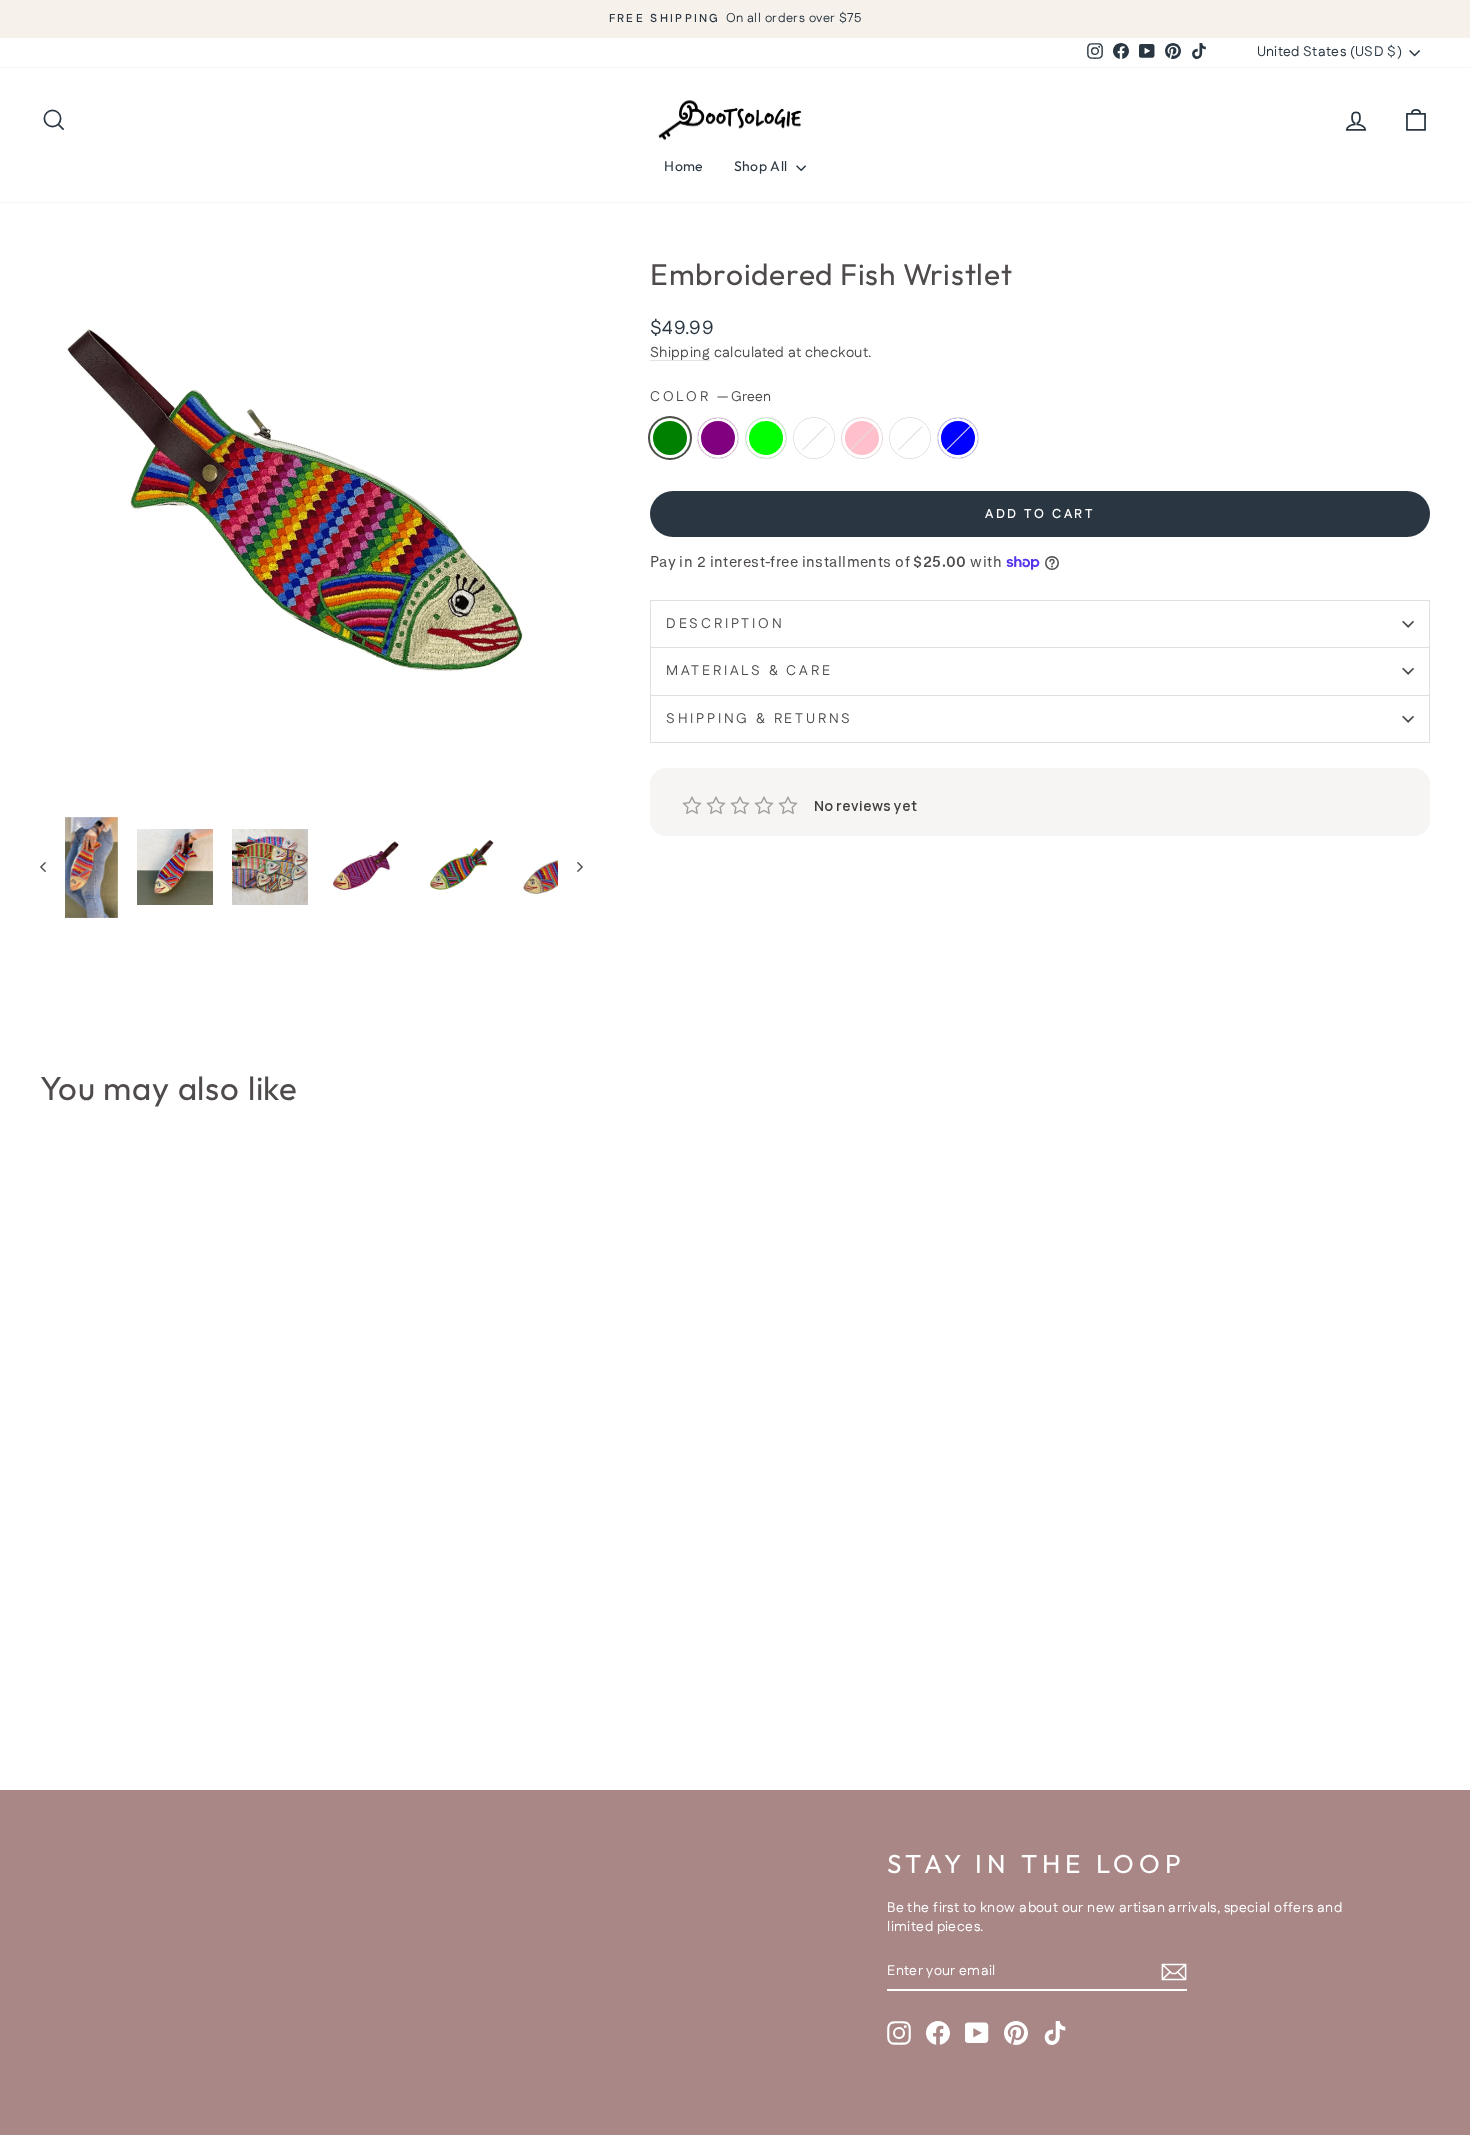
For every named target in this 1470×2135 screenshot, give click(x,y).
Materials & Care (749, 671)
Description (725, 624)
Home (683, 166)
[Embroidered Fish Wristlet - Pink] (161, 1671)
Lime (766, 438)
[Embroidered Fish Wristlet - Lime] (107, 1671)
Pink (862, 438)
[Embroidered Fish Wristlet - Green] (53, 1671)
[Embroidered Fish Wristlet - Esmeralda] (134, 1671)
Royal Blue (958, 438)
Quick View (206, 1577)
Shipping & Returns (759, 719)
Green (670, 438)
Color (710, 397)
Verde (910, 438)
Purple (718, 438)
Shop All (762, 166)
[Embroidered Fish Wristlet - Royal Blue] (215, 1671)
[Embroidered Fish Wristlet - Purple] (80, 1671)
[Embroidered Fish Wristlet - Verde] (188, 1671)
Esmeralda (814, 438)
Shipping (680, 353)
